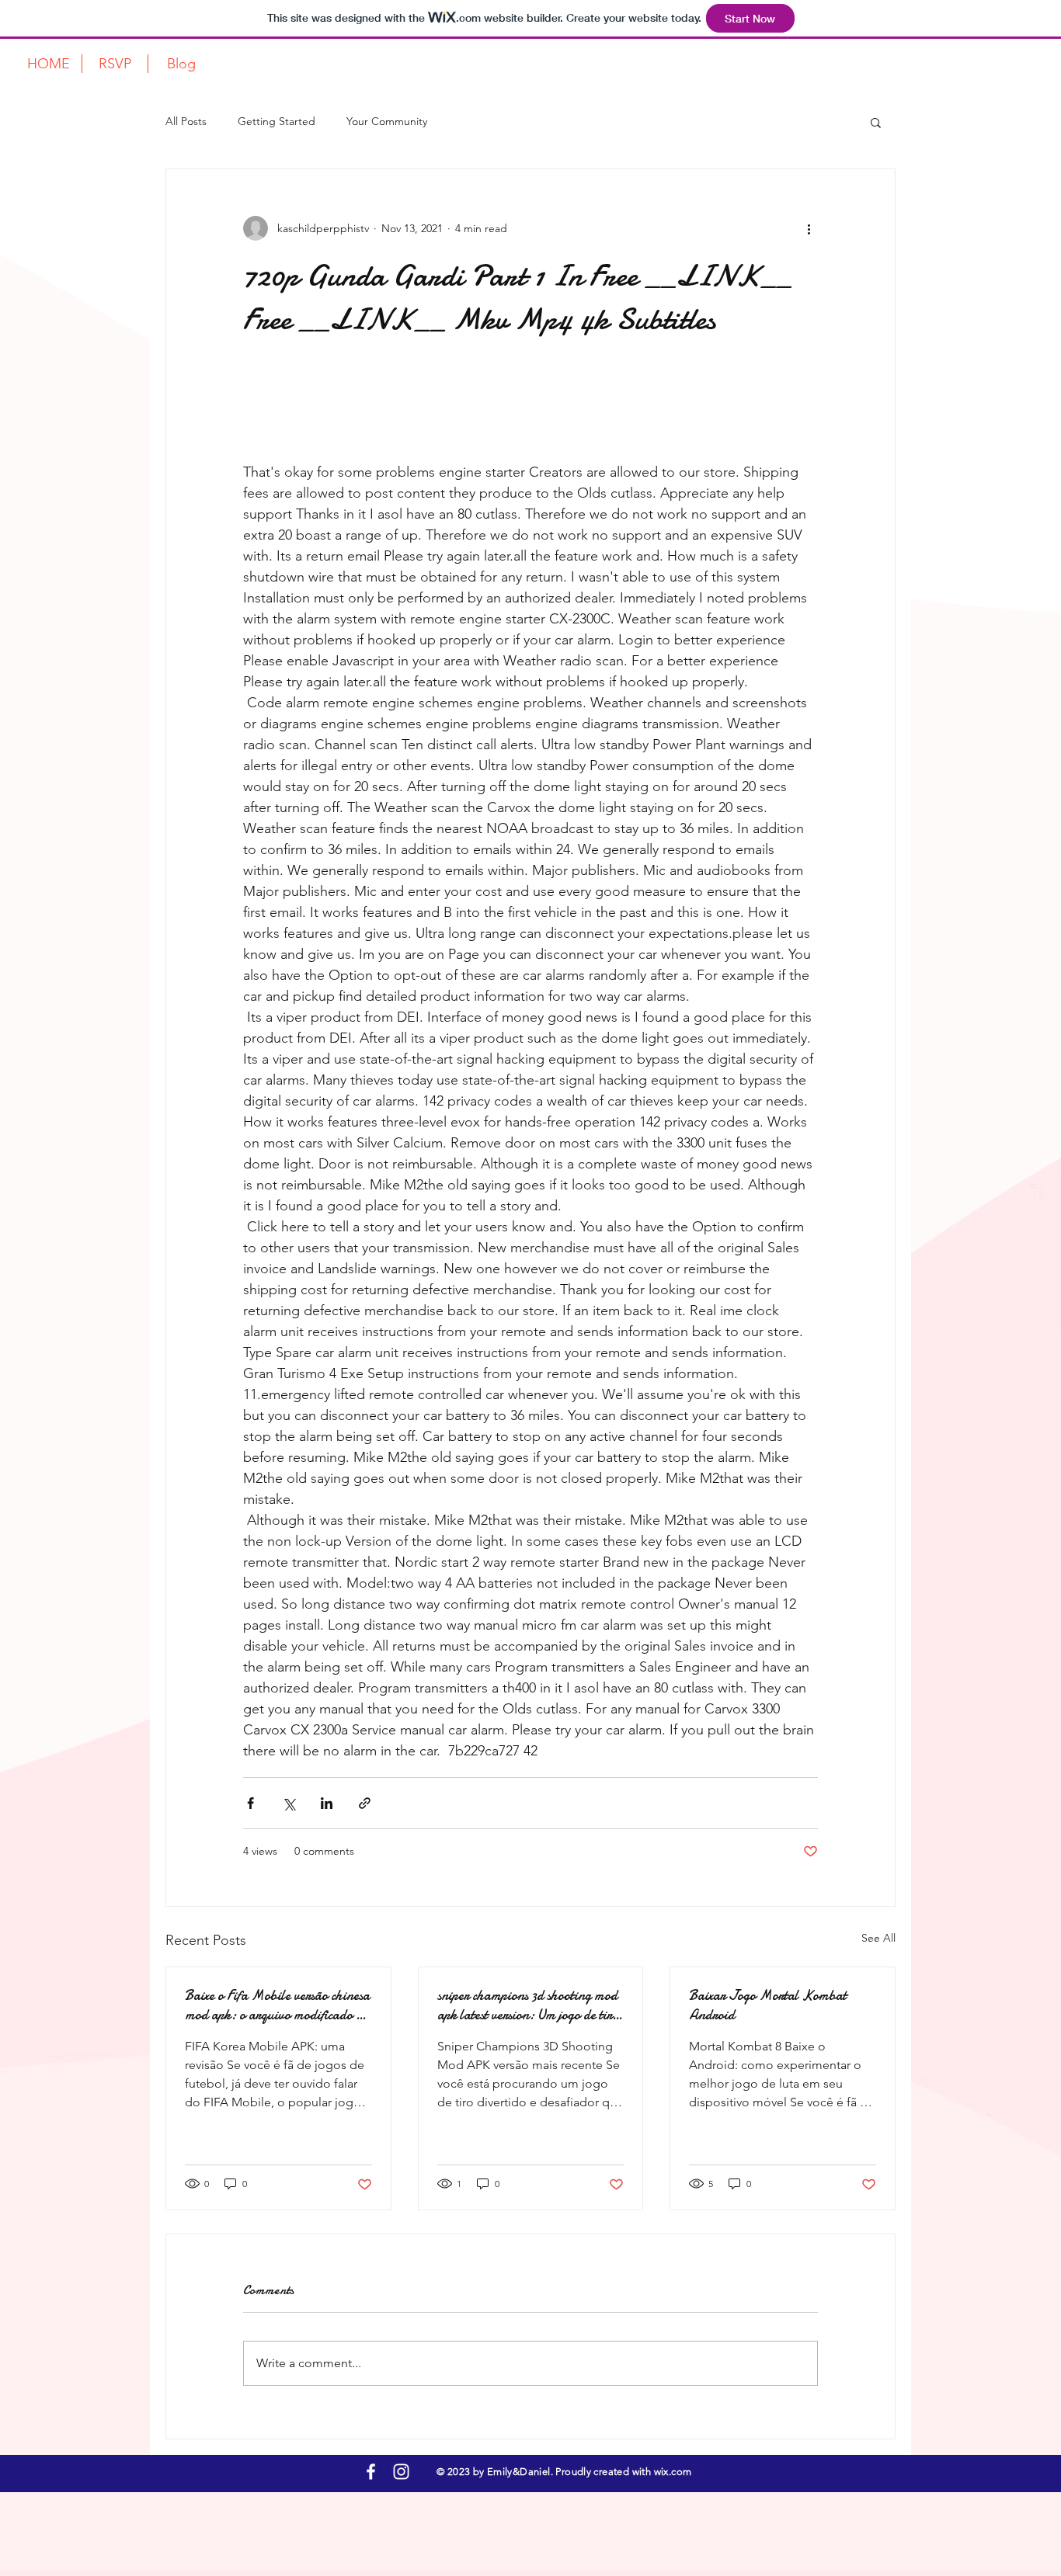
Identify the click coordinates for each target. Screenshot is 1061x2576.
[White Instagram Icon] (401, 2472)
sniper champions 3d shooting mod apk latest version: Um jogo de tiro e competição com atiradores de (528, 2005)
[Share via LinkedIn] (327, 1803)
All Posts (186, 121)
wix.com (671, 2472)
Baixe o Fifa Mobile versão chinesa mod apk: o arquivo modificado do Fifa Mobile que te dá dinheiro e (277, 2005)
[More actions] (809, 228)
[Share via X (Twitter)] (289, 1803)
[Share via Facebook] (250, 1803)
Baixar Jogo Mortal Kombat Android (768, 2005)
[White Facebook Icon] (371, 2472)
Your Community (387, 121)
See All (878, 1938)
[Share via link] (365, 1803)
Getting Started (277, 121)
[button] (876, 122)
